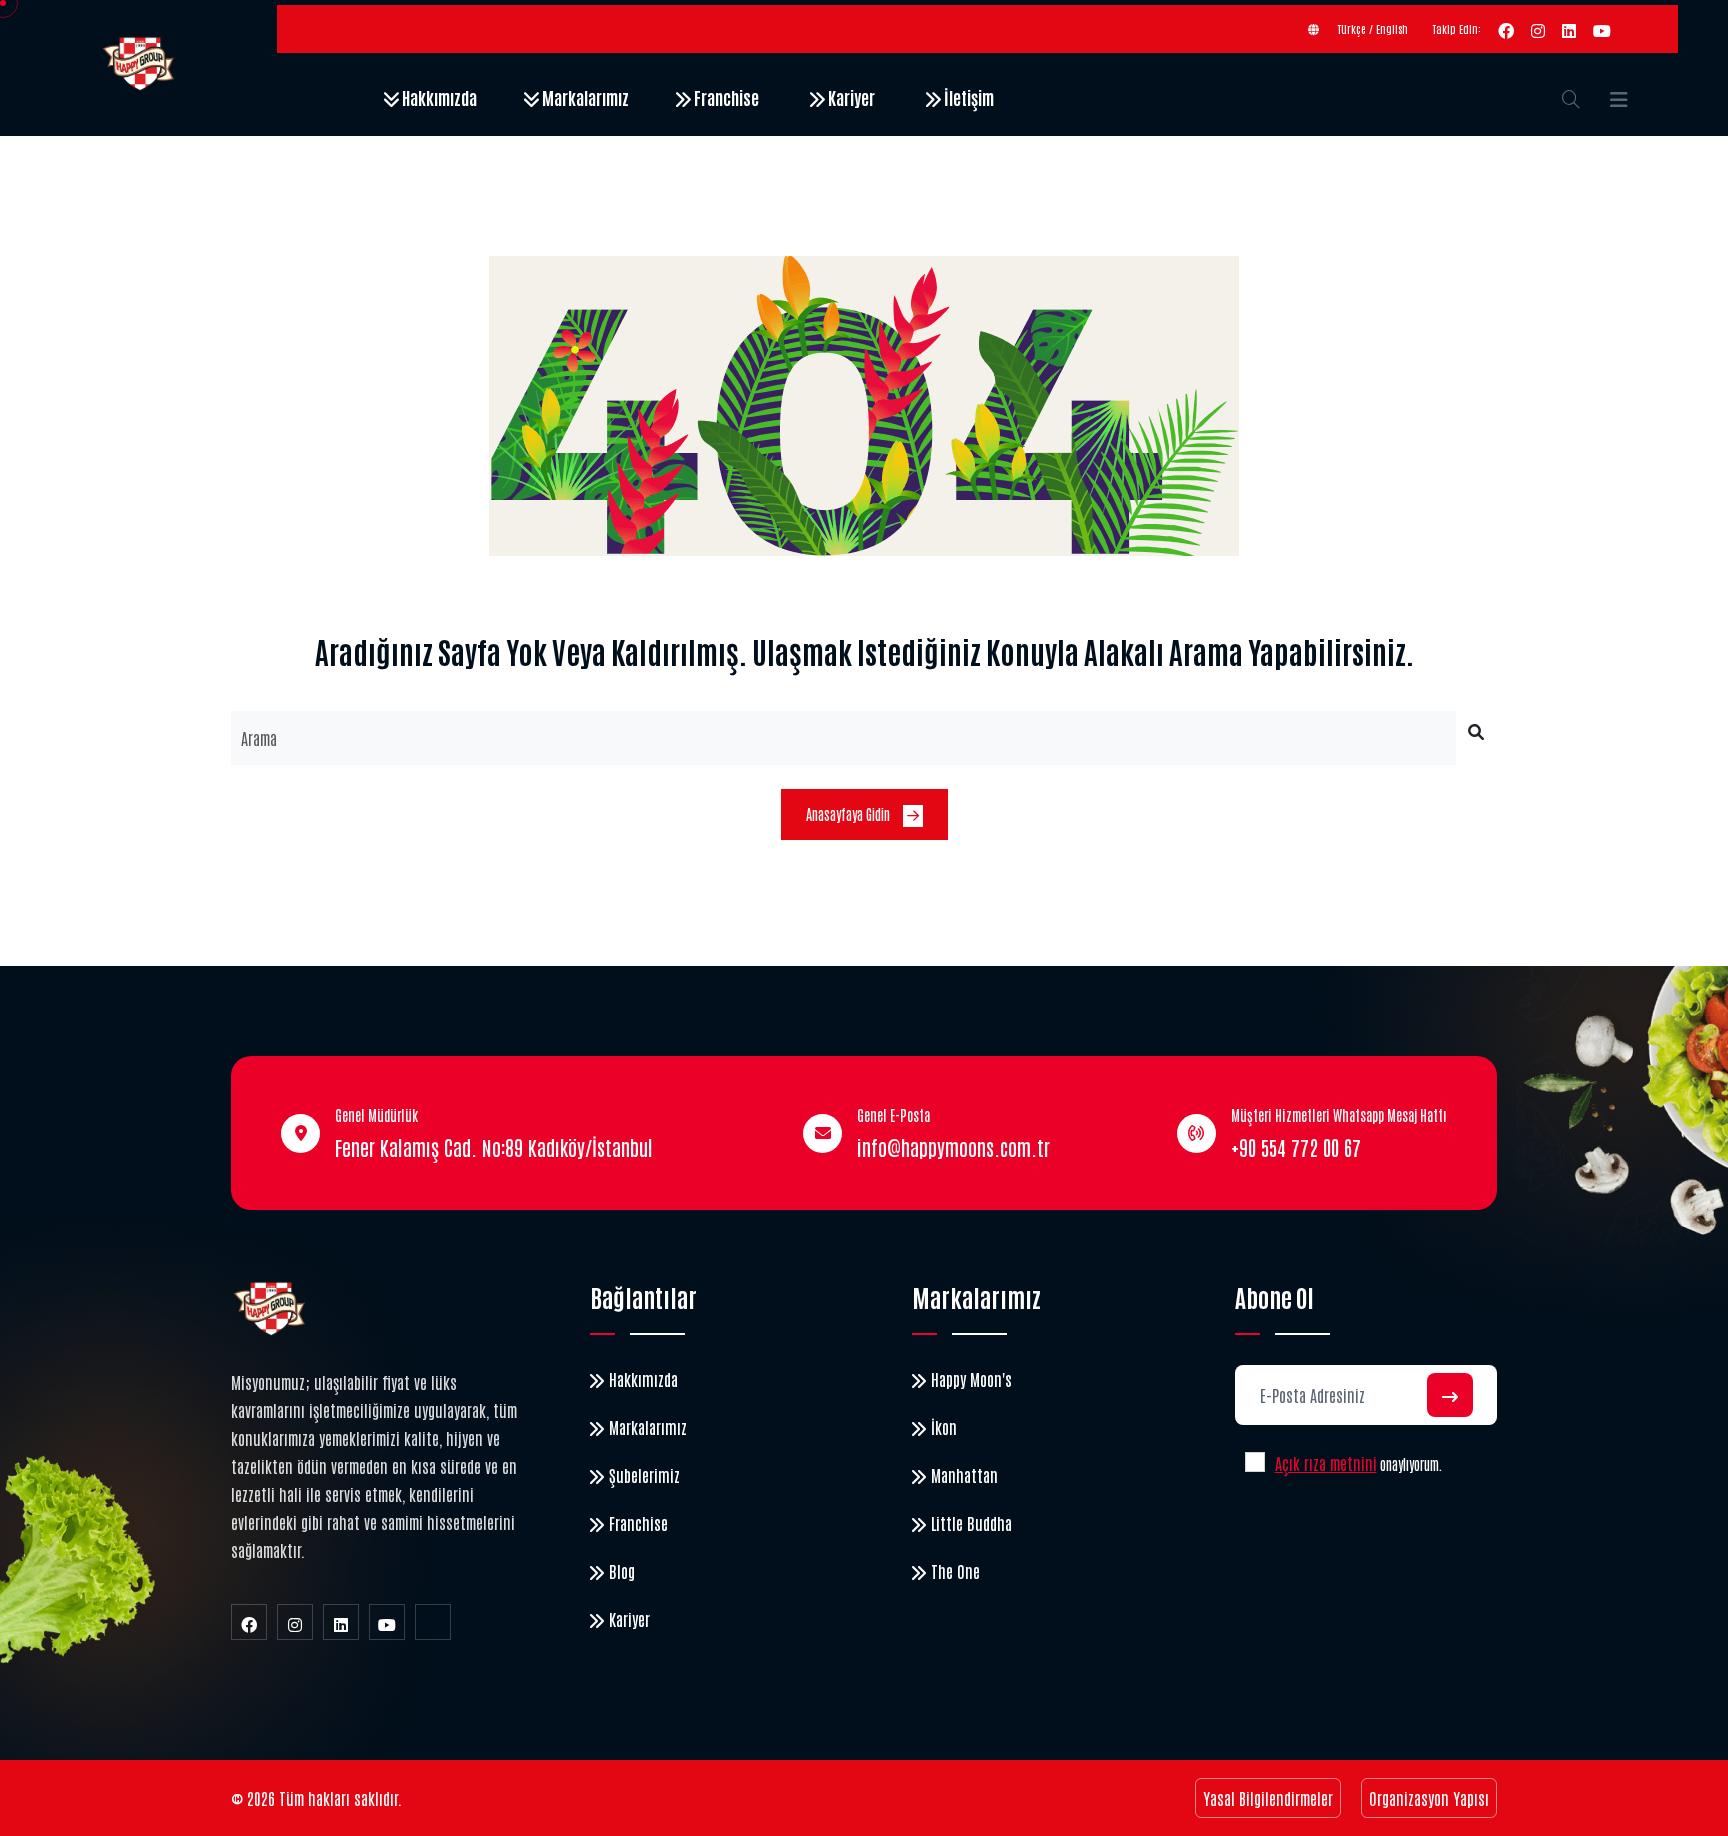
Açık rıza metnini (1326, 1463)
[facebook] (1506, 29)
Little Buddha (971, 1523)
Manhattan (964, 1475)
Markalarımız (584, 97)
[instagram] (1538, 29)
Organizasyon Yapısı (1429, 1798)
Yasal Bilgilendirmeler (1268, 1798)
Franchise (725, 97)
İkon (944, 1427)
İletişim (967, 97)
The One (955, 1571)
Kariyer (850, 97)
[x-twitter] (433, 1622)
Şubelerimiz (644, 1475)
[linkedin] (1569, 29)
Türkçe (1352, 28)
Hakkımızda (438, 97)
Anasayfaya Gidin (849, 814)
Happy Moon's (971, 1379)
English (1392, 28)
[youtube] (1602, 29)
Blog (622, 1571)
